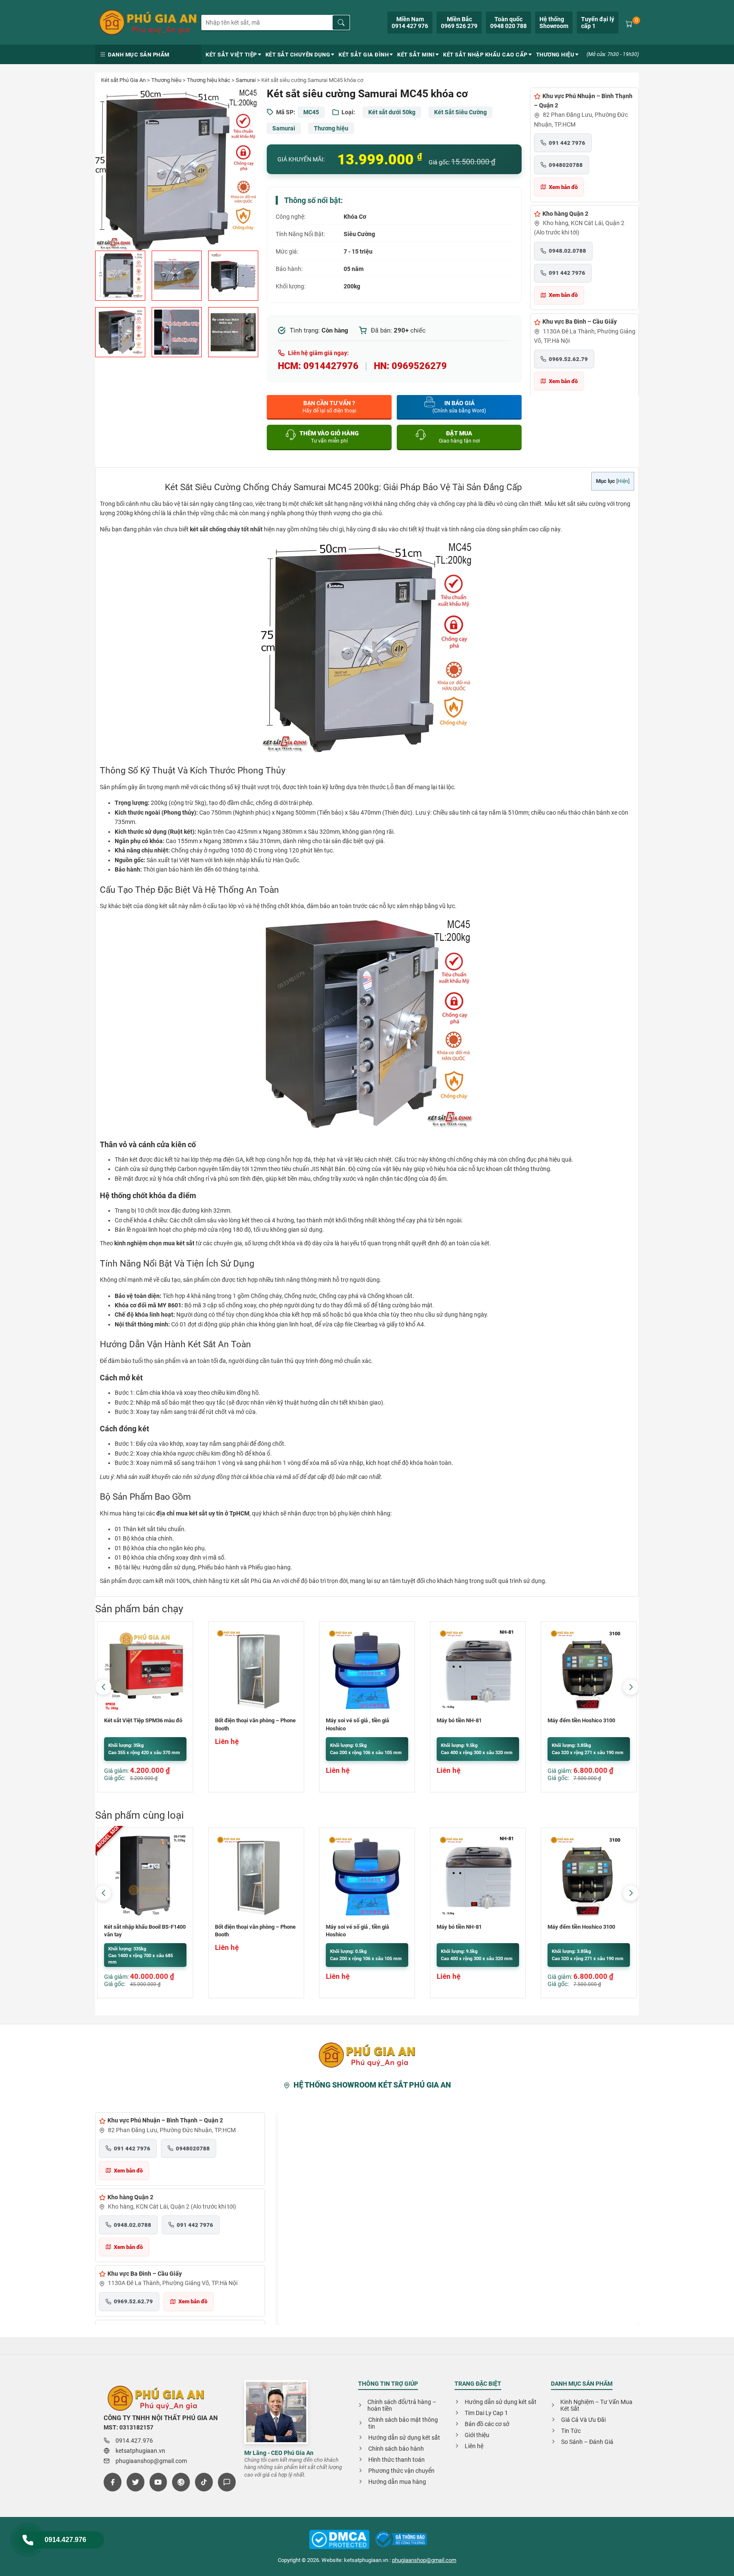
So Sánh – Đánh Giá (587, 2442)
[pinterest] (181, 2482)
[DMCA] (401, 2540)
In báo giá (459, 407)
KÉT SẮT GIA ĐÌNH (364, 55)
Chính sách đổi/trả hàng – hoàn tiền (402, 2405)
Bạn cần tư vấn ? (329, 407)
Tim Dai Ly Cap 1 (486, 2413)
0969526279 (419, 366)
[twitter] (136, 2482)
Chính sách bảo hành (396, 2449)
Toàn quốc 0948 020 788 (508, 23)
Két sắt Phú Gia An (123, 80)
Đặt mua (459, 437)
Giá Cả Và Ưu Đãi (583, 2420)
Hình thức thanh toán (397, 2460)
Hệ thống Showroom (554, 23)
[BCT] (339, 2540)
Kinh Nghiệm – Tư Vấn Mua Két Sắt (596, 2405)
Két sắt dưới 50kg (392, 112)
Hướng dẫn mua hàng (397, 2482)
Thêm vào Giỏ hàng (329, 437)
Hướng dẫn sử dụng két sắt (404, 2438)
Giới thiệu (477, 2435)
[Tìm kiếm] (341, 23)
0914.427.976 (65, 2540)
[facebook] (113, 2482)
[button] (631, 1687)
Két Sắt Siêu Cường (460, 112)
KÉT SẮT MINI (416, 55)
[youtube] (158, 2482)
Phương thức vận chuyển (401, 2471)
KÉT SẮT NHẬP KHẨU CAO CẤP (485, 55)
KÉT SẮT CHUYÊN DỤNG (298, 55)
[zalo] (227, 2482)
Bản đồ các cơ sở (487, 2424)
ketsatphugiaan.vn (140, 2451)
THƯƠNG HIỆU (555, 55)
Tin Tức (571, 2431)
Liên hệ (474, 2446)
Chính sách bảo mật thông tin (403, 2423)
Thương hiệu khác (209, 80)
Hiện (623, 481)
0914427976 (331, 366)
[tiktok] (204, 2482)
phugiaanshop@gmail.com (151, 2461)
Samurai (246, 80)
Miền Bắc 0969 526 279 (459, 23)
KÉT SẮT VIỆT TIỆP (231, 55)
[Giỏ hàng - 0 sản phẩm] (629, 23)
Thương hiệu (166, 80)
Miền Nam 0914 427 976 (410, 23)
